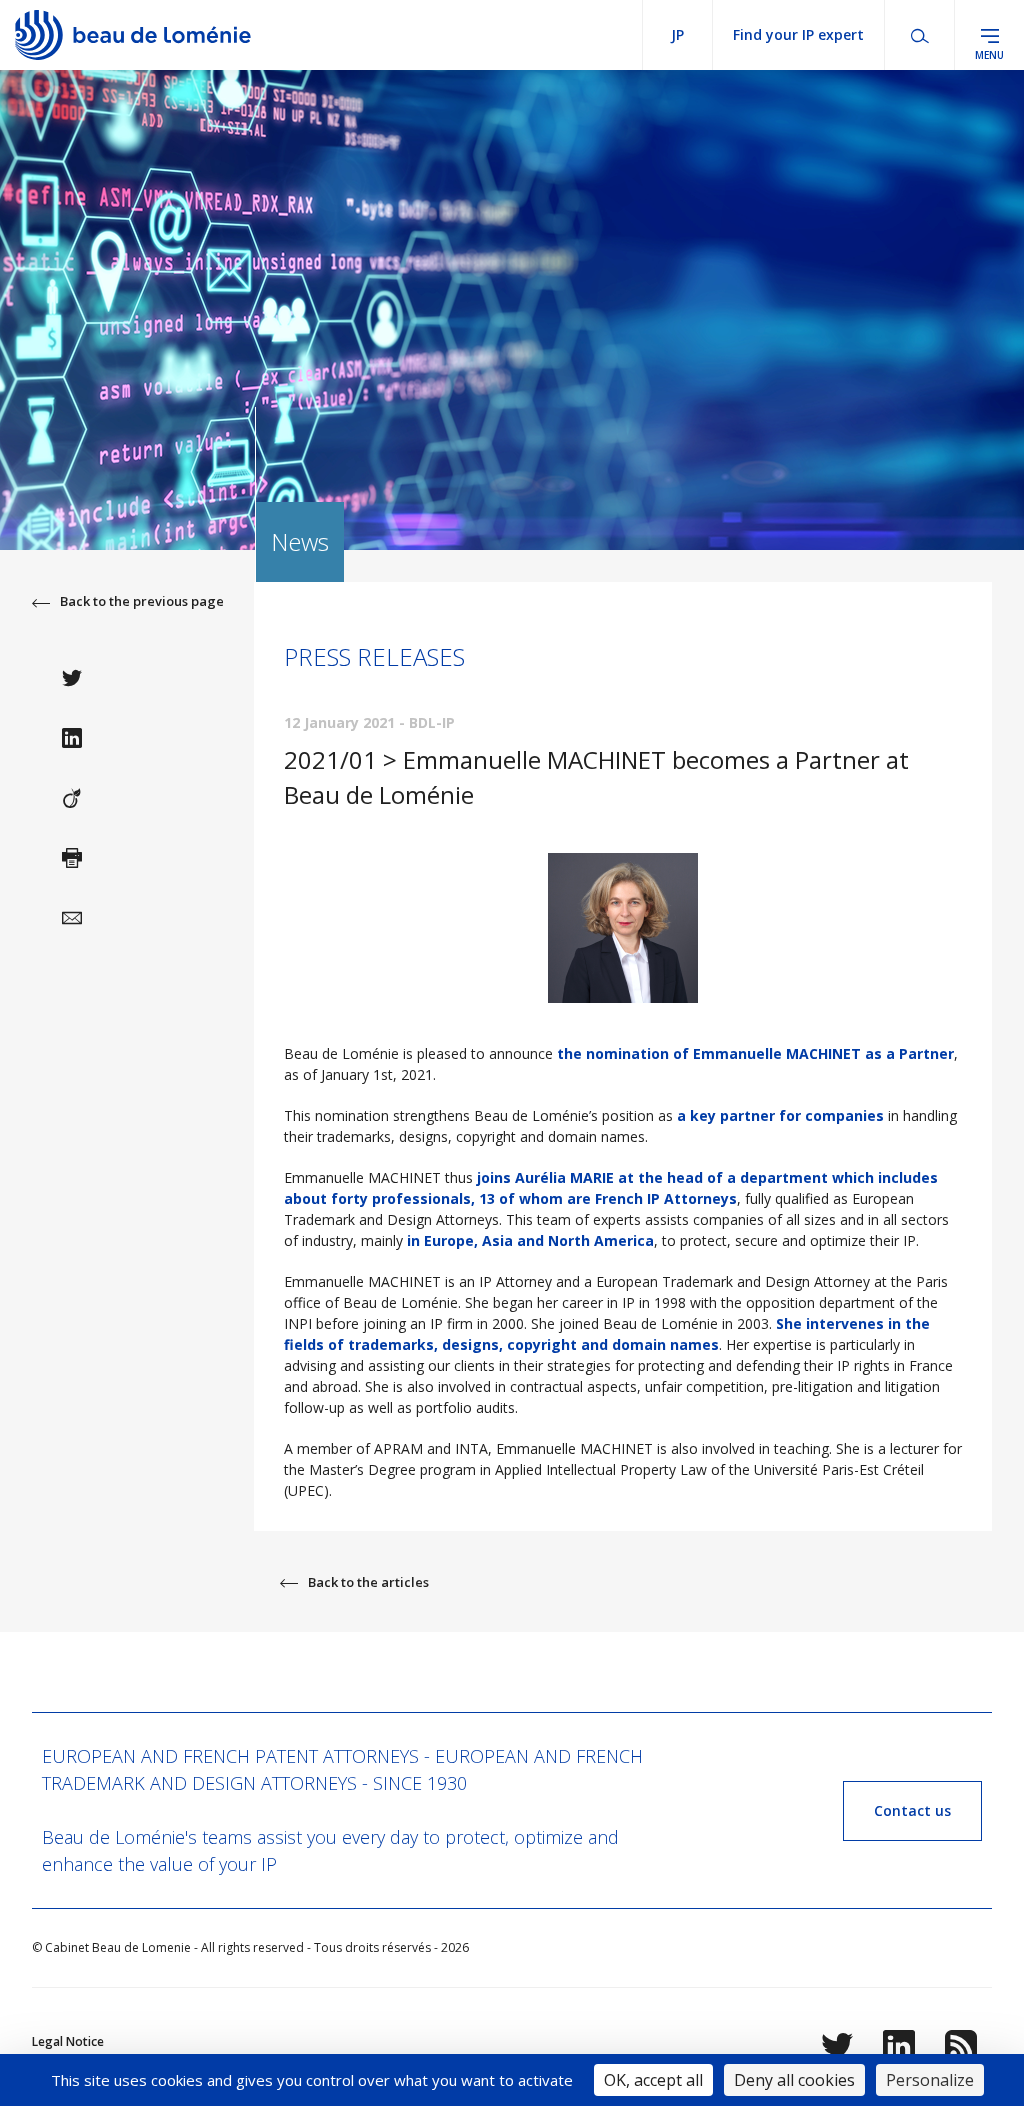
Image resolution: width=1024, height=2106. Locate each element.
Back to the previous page (142, 601)
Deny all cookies (794, 2080)
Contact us (912, 1810)
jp (677, 34)
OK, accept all (653, 2080)
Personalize (930, 2080)
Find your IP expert (798, 34)
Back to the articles (368, 1582)
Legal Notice (68, 2041)
